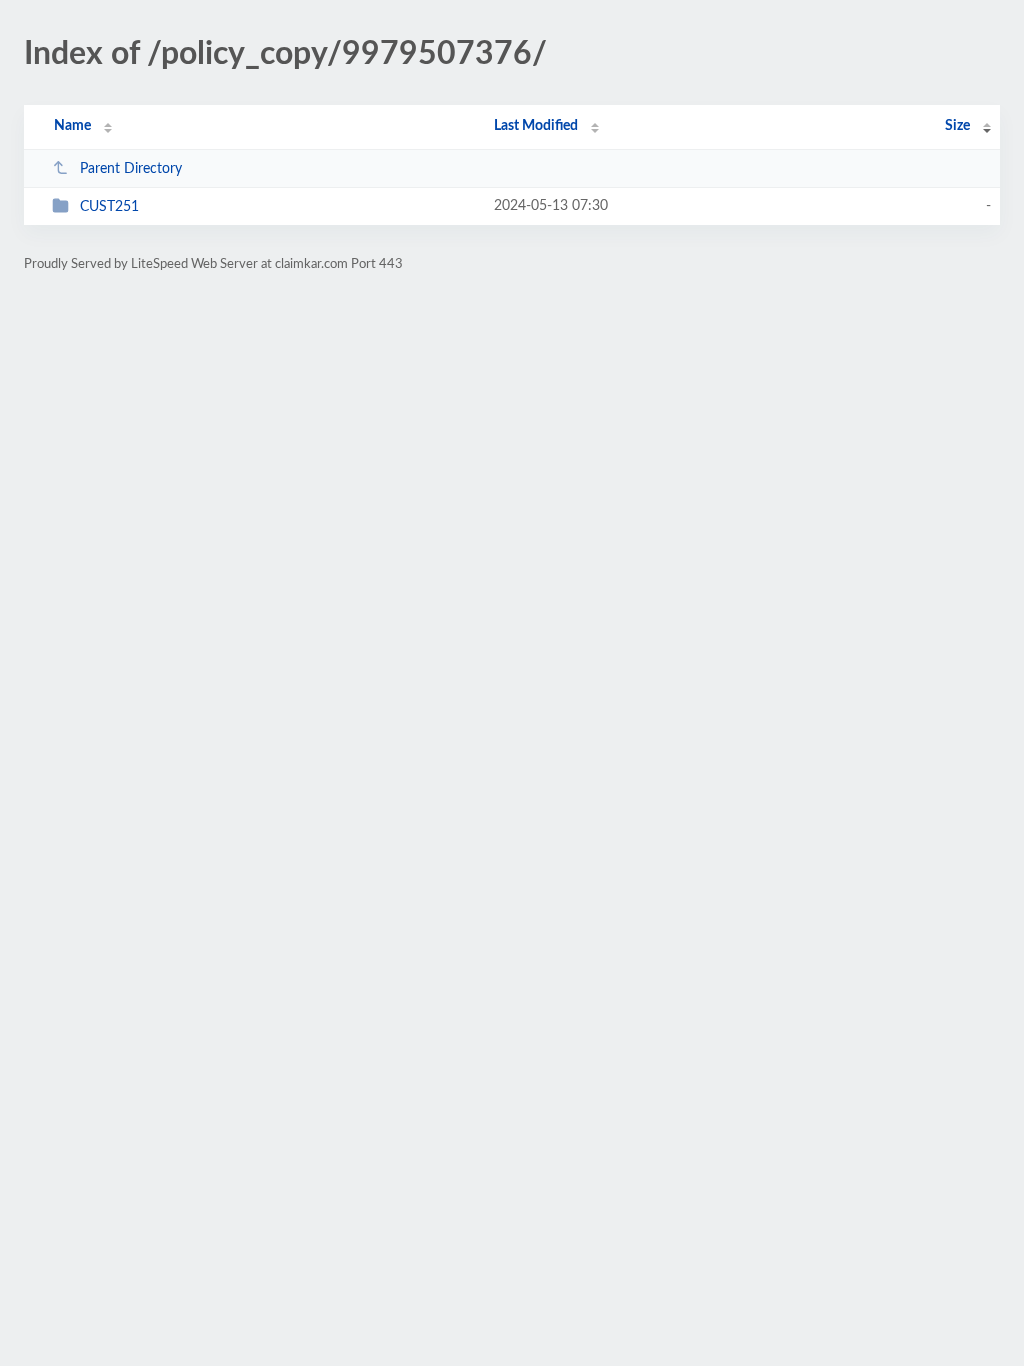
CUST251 (109, 207)
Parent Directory (131, 169)
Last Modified (536, 126)
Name (72, 126)
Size (957, 126)
